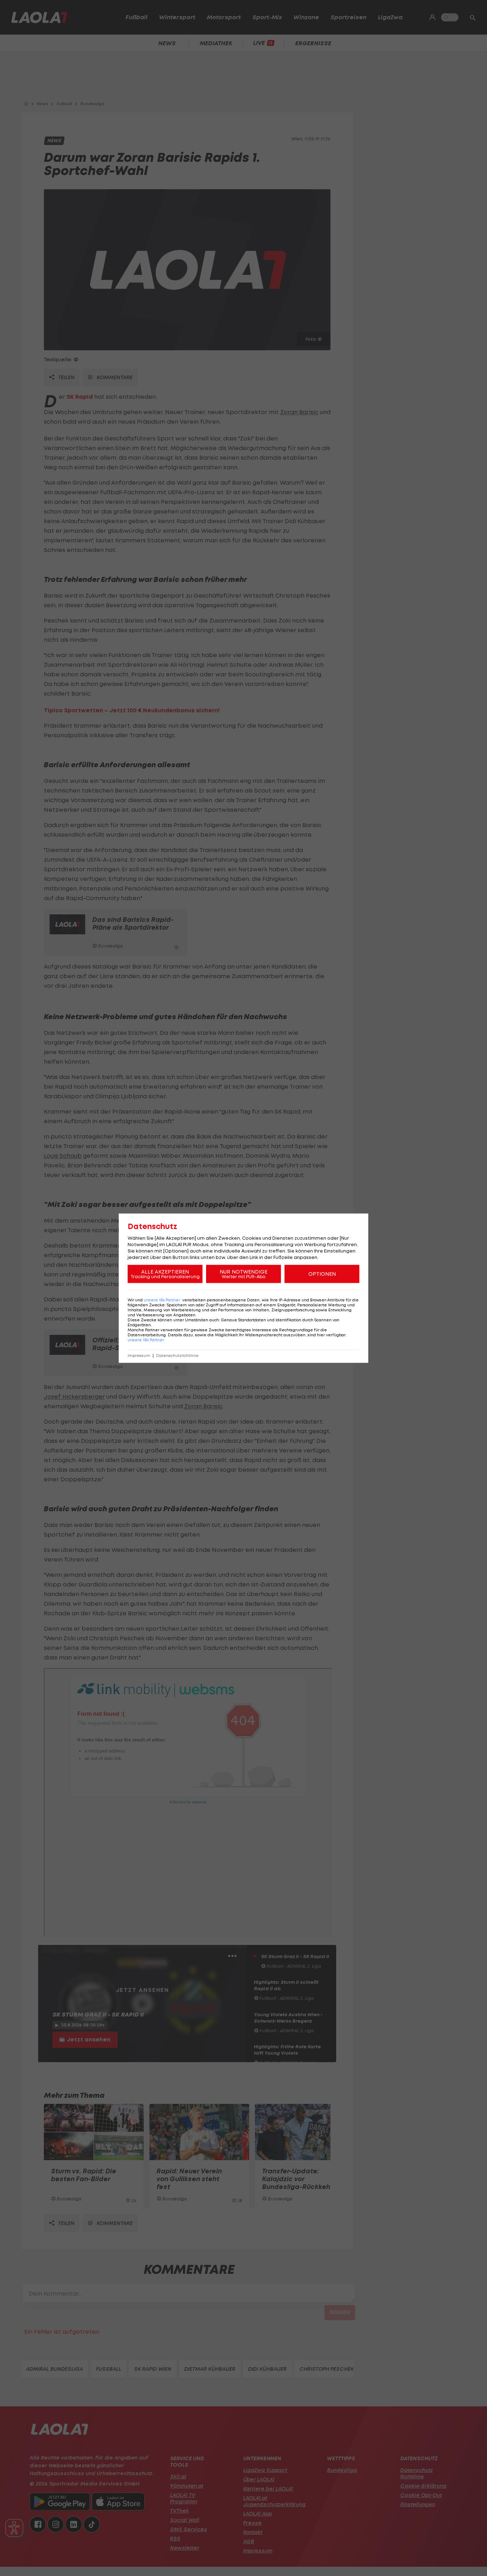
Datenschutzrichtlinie (177, 1355)
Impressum (139, 1355)
